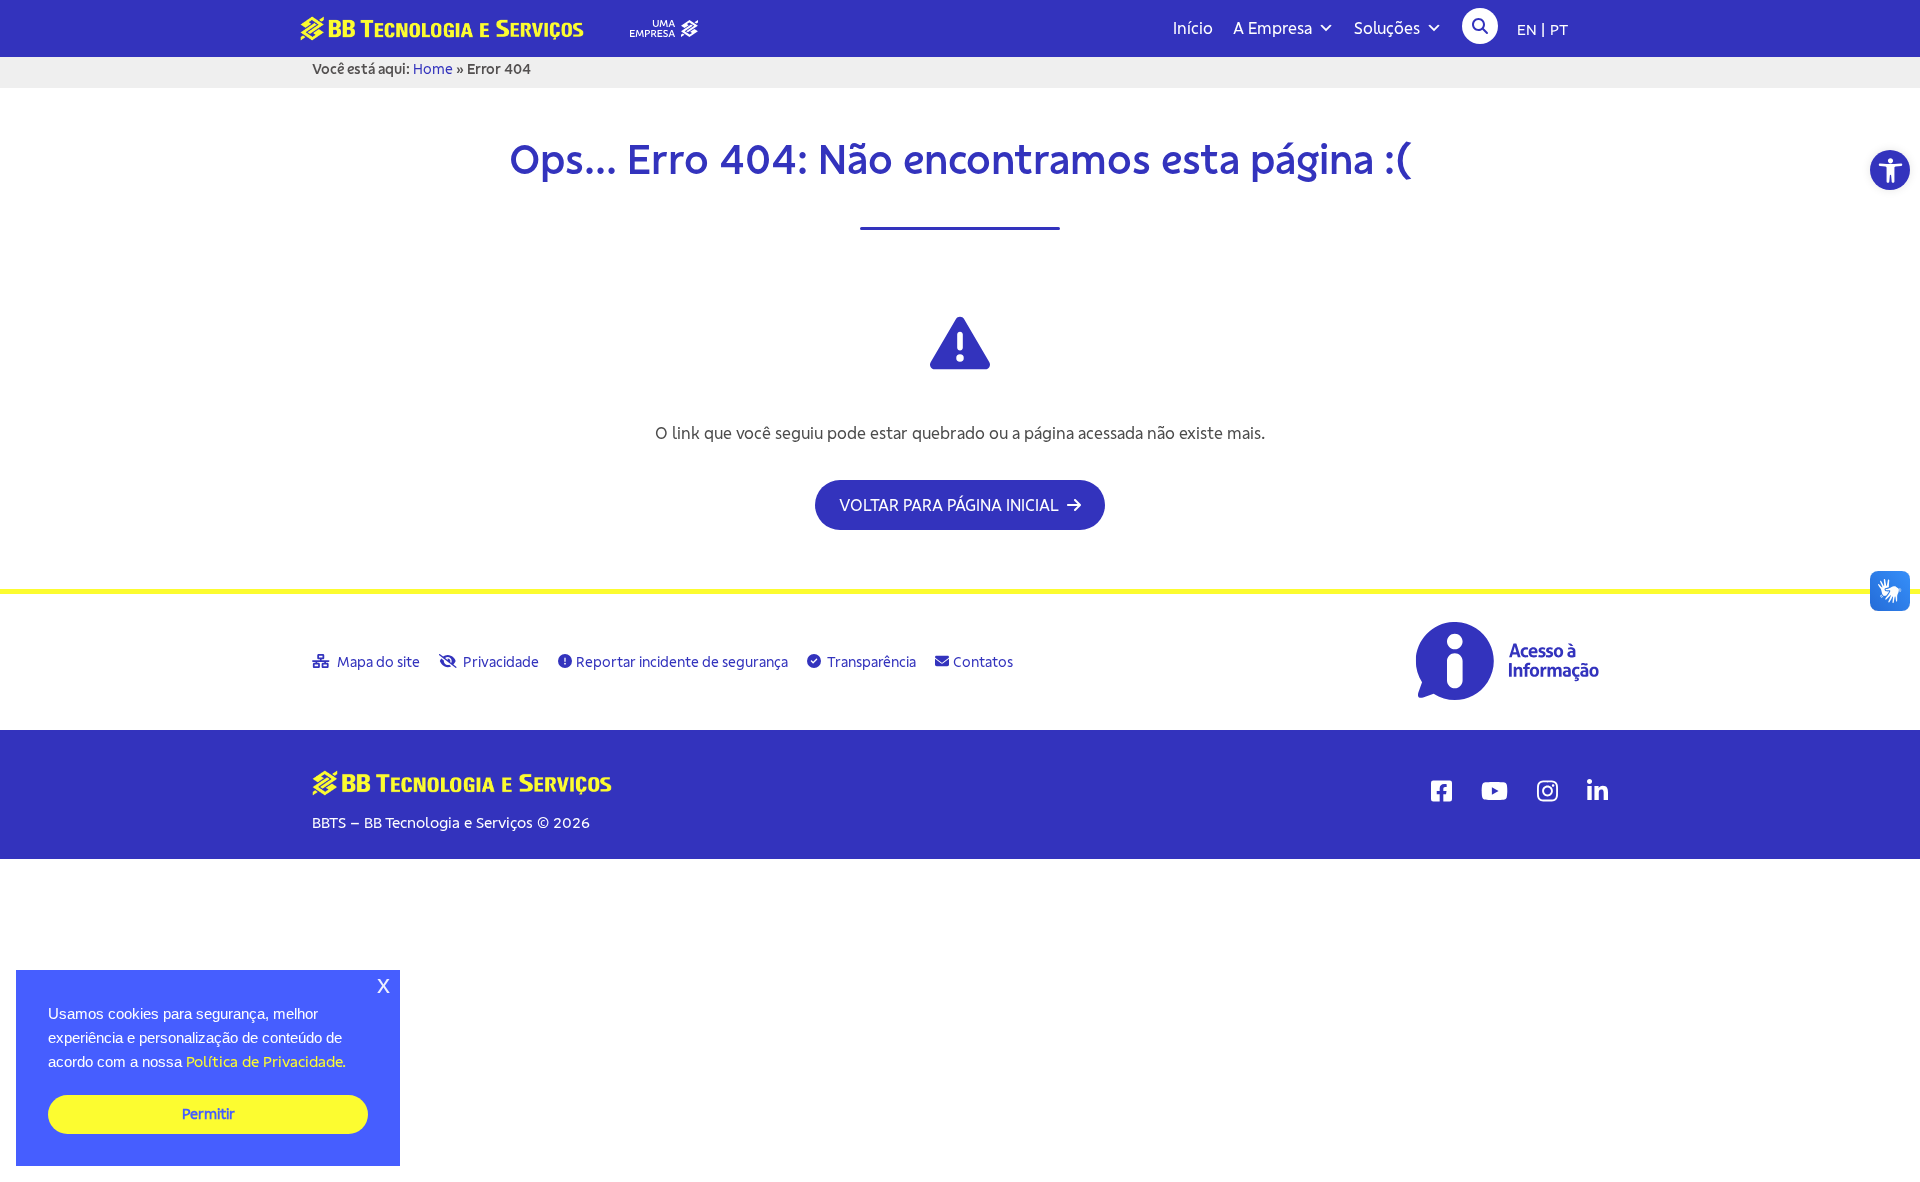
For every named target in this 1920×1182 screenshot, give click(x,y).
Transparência (870, 662)
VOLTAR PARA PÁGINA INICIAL (951, 505)
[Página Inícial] (507, 27)
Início (1193, 28)
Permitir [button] (208, 1114)
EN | (1531, 29)
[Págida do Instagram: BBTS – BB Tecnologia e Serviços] (1547, 791)
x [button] (383, 984)
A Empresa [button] (1272, 28)
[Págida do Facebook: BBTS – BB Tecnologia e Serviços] (1441, 791)
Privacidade (499, 662)
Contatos (983, 662)
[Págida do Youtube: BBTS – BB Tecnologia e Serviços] (1494, 791)
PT (1559, 29)
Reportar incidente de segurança (682, 662)
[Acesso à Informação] (1510, 660)
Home (433, 69)
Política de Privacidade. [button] (266, 1061)
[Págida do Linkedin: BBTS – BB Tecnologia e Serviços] (1597, 791)
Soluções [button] (1387, 28)
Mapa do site (377, 662)
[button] (1890, 170)
